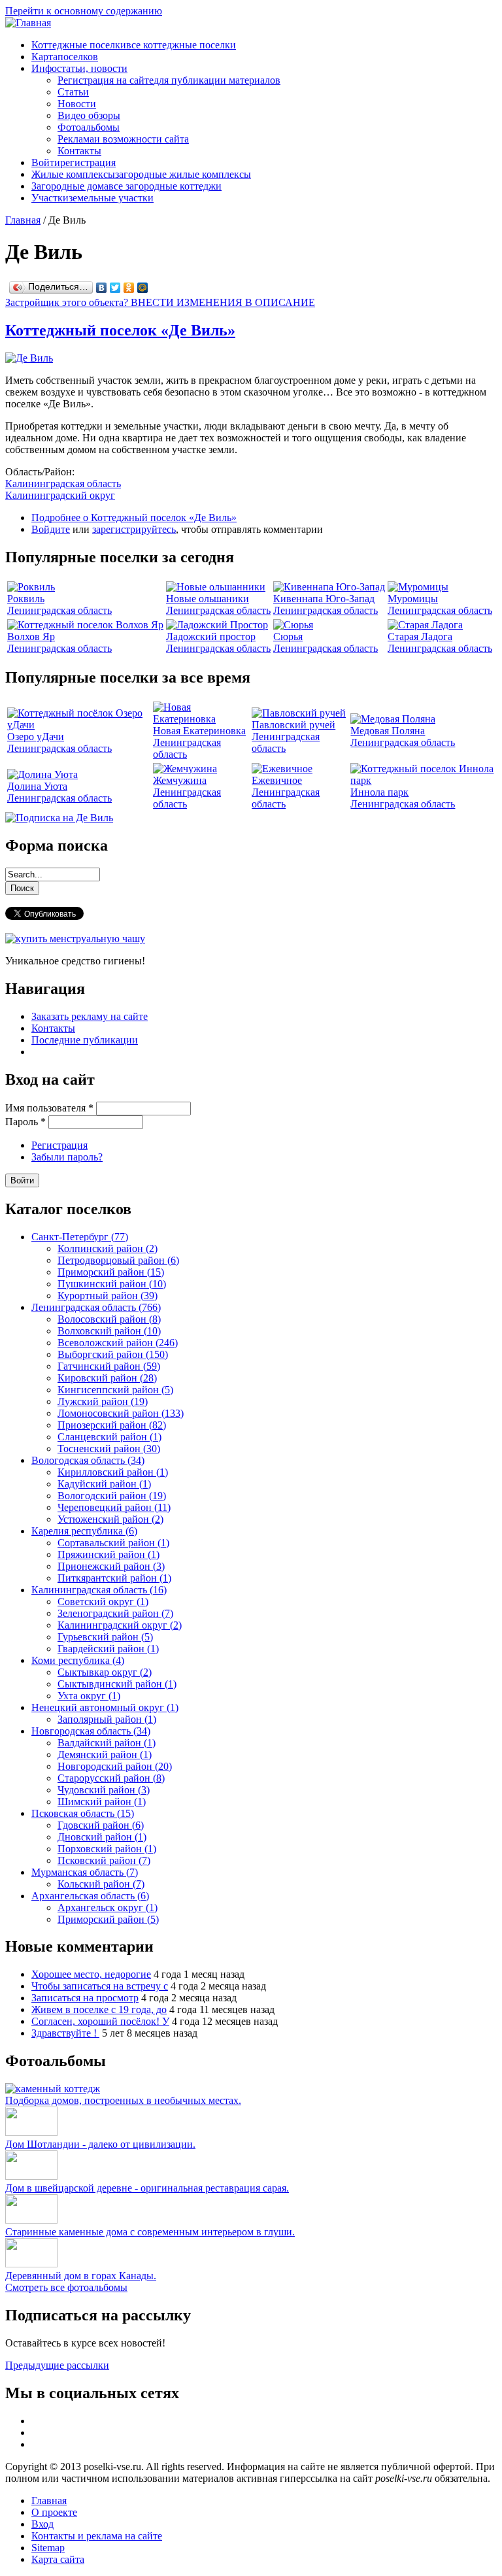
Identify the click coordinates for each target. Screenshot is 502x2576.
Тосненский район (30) (109, 1449)
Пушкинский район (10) (112, 1284)
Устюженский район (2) (110, 1519)
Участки (92, 198)
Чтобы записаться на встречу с (100, 1986)
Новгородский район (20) (115, 1766)
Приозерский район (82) (112, 1425)
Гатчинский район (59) (109, 1366)
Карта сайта (58, 2559)
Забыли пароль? (67, 1157)
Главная (23, 220)
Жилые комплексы (141, 174)
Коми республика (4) (78, 1660)
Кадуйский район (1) (104, 1484)
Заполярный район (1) (107, 1719)
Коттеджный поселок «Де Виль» (120, 330)
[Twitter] (115, 288)
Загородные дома (126, 186)
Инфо (79, 68)
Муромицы (413, 599)
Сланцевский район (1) (109, 1437)
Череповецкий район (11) (114, 1507)
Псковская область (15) (83, 1813)
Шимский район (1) (102, 1802)
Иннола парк (379, 792)
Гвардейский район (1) (108, 1649)
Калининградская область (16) (99, 1590)
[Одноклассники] (129, 288)
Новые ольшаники (208, 599)
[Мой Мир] (143, 288)
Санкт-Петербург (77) (80, 1237)
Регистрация (59, 1145)
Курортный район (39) (108, 1296)
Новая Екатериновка (199, 731)
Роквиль (26, 599)
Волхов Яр (31, 636)
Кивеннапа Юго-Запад (324, 599)
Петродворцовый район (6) (118, 1260)
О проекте (54, 2512)
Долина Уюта (37, 786)
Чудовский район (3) (104, 1790)
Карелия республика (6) (84, 1531)
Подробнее (134, 517)
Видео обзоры (89, 115)
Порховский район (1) (107, 1849)
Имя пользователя (49, 1108)
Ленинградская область (59, 610)
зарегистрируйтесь (134, 529)
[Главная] (28, 23)
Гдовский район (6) (101, 1825)
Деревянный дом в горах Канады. (81, 2276)
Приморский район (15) (111, 1272)
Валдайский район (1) (107, 1743)
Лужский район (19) (103, 1401)
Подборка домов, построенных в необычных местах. (123, 2100)
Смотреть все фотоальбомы (66, 2287)
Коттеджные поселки (134, 45)
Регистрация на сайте (169, 80)
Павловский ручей (293, 725)
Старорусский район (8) (111, 1778)
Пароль (25, 1122)
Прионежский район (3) (111, 1566)
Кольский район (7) (101, 1884)
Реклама (123, 139)
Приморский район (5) (108, 1919)
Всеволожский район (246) (118, 1343)
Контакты (79, 151)
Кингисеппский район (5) (115, 1390)
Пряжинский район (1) (109, 1554)
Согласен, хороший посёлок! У (100, 2021)
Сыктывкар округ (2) (105, 1672)
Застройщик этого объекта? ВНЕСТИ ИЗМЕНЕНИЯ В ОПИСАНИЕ (160, 302)
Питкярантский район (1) (114, 1578)
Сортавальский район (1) (113, 1543)
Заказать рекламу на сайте (90, 1016)
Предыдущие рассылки (57, 2365)
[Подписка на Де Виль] (59, 818)
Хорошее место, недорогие (91, 1974)
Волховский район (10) (109, 1331)
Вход (42, 2524)
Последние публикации (85, 1040)
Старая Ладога (420, 636)
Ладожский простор (211, 636)
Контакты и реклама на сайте (97, 2536)
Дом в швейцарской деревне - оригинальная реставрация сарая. (147, 2188)
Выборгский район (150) (113, 1354)
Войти (74, 162)
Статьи (73, 92)
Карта (65, 57)
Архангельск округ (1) (108, 1907)
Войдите (51, 529)
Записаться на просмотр (85, 1998)
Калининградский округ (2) (120, 1625)
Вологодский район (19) (112, 1496)
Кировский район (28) (107, 1378)
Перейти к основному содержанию (84, 11)
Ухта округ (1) (89, 1696)
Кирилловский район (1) (113, 1472)
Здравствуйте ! (65, 2033)
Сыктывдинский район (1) (117, 1684)
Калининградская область (63, 483)
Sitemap (48, 2548)
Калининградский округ (60, 495)
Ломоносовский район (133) (121, 1413)
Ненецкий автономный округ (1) (105, 1707)
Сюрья (288, 636)
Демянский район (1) (105, 1754)
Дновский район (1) (102, 1837)
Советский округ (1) (103, 1602)
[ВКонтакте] (102, 288)
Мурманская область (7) (85, 1872)
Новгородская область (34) (91, 1731)
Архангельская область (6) (90, 1896)
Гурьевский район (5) (105, 1637)
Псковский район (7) (104, 1860)
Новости (77, 104)
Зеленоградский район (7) (115, 1613)
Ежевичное (277, 780)
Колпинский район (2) (108, 1248)
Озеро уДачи (36, 737)
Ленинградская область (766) (96, 1307)
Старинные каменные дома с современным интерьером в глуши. (150, 2232)
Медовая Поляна (388, 731)
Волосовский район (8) (109, 1319)
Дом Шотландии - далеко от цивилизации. (100, 2144)
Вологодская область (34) (88, 1460)
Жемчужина (180, 780)
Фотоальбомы (89, 127)
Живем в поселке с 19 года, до (99, 2009)
